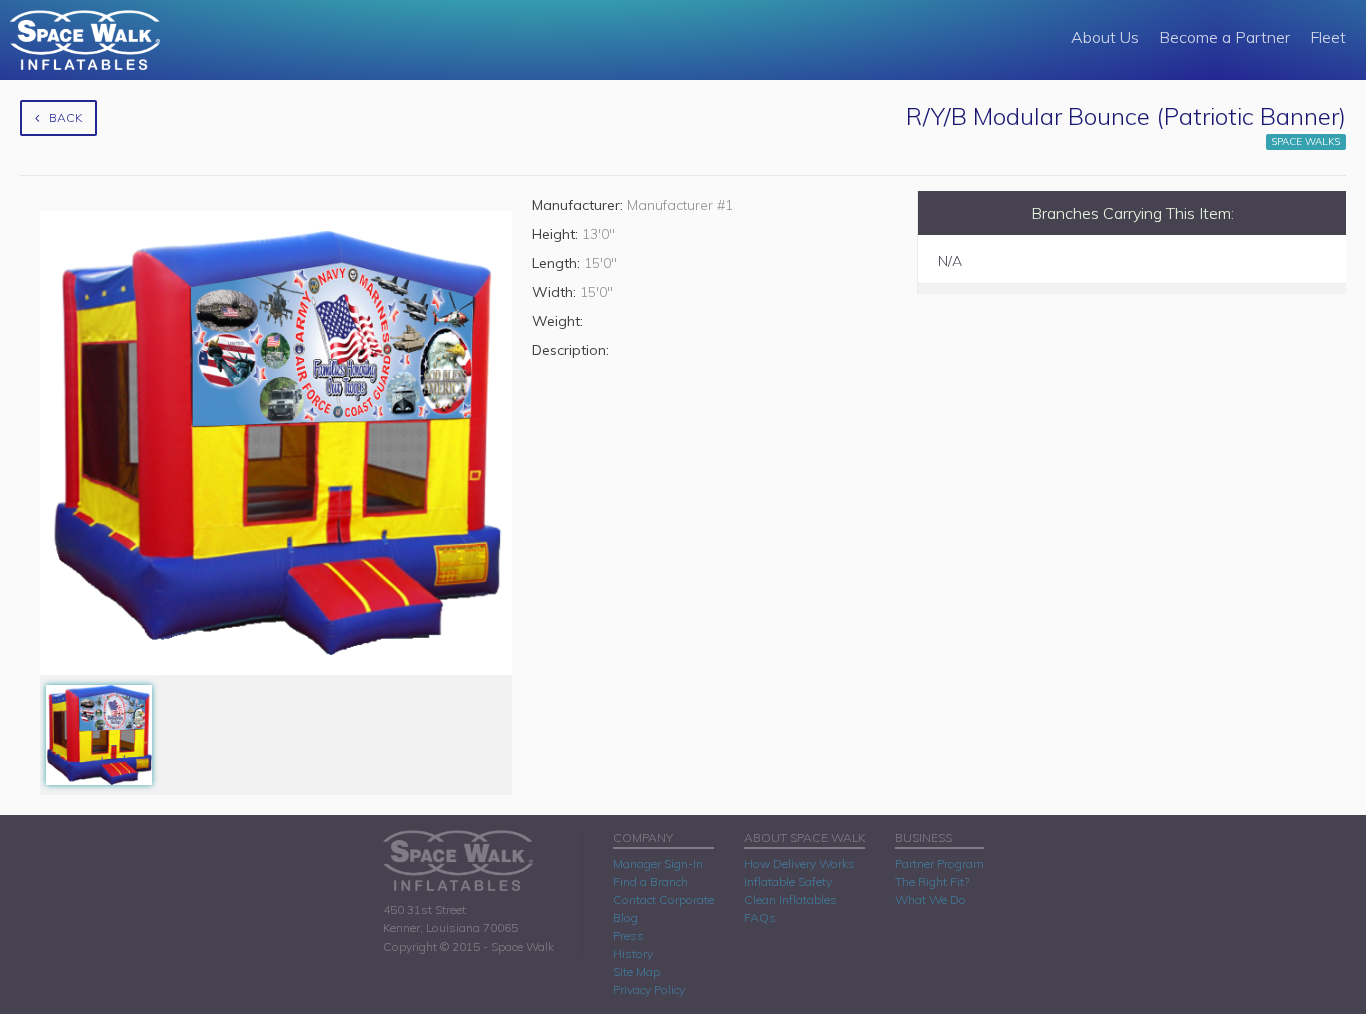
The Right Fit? (932, 881)
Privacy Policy (649, 989)
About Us (1105, 37)
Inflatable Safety (788, 881)
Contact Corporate (663, 899)
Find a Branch (650, 881)
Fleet (1328, 37)
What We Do (930, 899)
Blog (625, 917)
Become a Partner (1224, 37)
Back (65, 117)
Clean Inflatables (790, 899)
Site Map (636, 971)
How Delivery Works (799, 863)
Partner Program (939, 863)
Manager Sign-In (658, 863)
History (633, 953)
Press (628, 935)
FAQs (760, 917)
